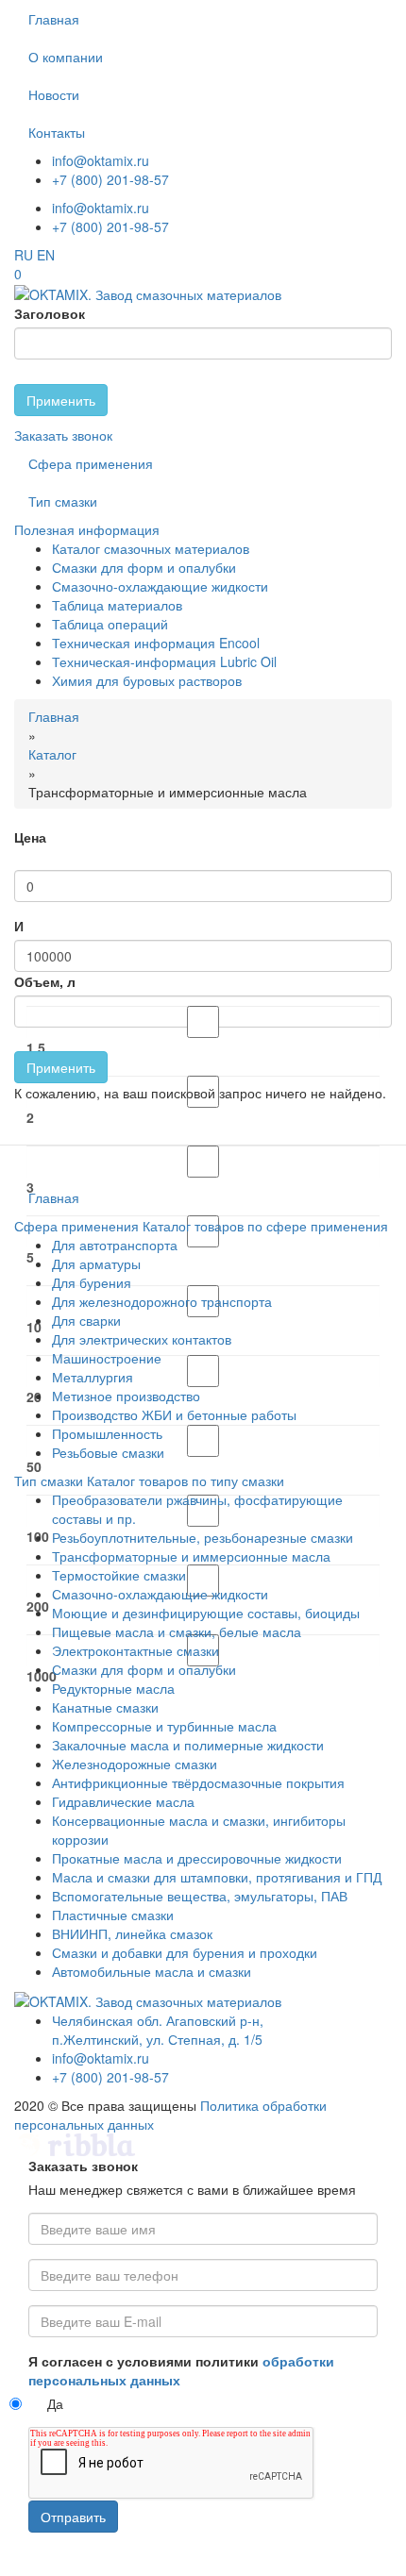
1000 (42, 1676)
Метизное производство (126, 1396)
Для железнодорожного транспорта (162, 1301)
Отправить (73, 2517)
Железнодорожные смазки (135, 1764)
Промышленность (107, 1433)
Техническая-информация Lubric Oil (164, 661)
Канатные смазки (105, 1707)
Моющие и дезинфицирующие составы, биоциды (206, 1613)
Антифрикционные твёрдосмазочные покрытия (198, 1782)
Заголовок (50, 313)
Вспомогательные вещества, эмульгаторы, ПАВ (200, 1896)
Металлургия (93, 1377)
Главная (54, 19)
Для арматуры (96, 1263)
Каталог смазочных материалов (151, 548)
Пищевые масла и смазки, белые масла (177, 1631)
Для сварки (86, 1320)
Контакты (57, 132)
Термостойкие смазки (119, 1575)
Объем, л (45, 981)
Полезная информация (87, 529)
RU (24, 255)
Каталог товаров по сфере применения (265, 1226)
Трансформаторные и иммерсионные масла (191, 1556)
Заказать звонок (63, 435)
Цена (30, 837)
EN (46, 255)
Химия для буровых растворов (147, 680)
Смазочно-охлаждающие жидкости (160, 586)
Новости (54, 94)
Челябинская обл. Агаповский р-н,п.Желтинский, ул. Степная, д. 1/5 (158, 2030)
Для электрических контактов (142, 1339)
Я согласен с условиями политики (181, 2370)
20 (34, 1397)
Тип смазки (63, 501)
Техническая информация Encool (156, 643)
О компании (66, 57)
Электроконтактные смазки (135, 1650)
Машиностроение (107, 1358)
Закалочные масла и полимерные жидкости (188, 1745)
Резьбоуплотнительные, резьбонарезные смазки (203, 1537)
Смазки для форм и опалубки (144, 567)
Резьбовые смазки (108, 1452)
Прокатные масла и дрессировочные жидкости (197, 1858)
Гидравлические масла (123, 1801)
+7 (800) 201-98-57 (110, 179)
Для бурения (92, 1282)
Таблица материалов (117, 605)
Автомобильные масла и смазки (152, 1971)
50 (34, 1466)
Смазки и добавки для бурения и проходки (185, 1952)
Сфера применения (91, 463)
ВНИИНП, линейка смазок (132, 1933)
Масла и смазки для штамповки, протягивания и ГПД (217, 1877)
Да (55, 2403)
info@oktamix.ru (101, 160)
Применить (61, 400)
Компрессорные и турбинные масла (164, 1726)
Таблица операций (110, 624)
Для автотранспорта (115, 1245)
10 (34, 1327)
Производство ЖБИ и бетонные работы (174, 1414)
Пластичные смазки (113, 1915)
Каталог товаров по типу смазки (186, 1480)
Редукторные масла (113, 1688)
